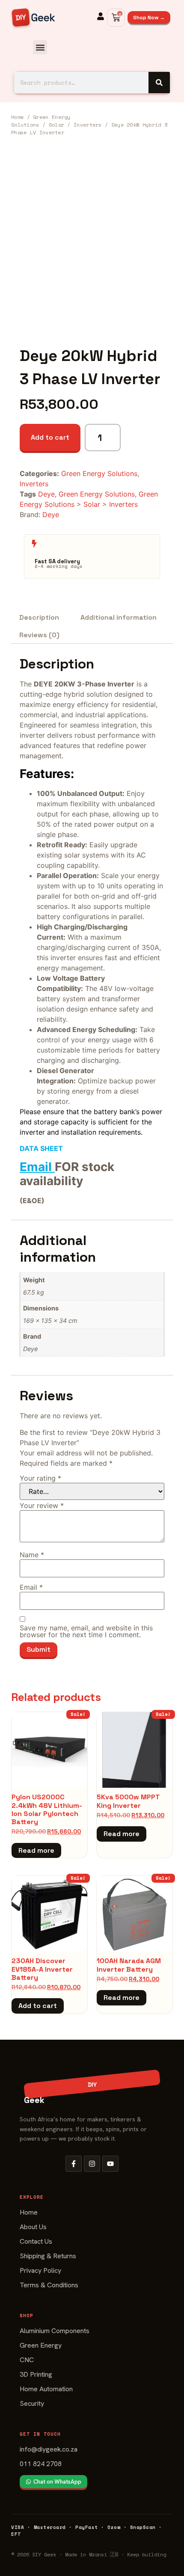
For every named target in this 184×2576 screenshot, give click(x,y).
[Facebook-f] (74, 2164)
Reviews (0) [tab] (39, 635)
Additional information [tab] (119, 617)
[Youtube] (110, 2164)
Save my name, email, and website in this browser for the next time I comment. (86, 1631)
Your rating (40, 1478)
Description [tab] (39, 617)
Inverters (88, 125)
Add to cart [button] (38, 2006)
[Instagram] (92, 2164)
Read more (36, 1850)
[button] (40, 47)
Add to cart (50, 437)
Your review (42, 1505)
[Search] (159, 83)
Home (17, 117)
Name (32, 1555)
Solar (57, 125)
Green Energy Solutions (99, 473)
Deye (46, 494)
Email (36, 1167)
